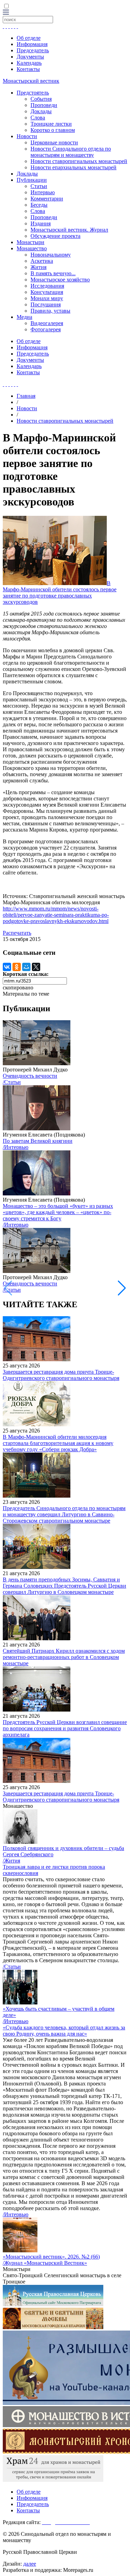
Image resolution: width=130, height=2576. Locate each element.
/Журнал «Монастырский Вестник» (45, 2263)
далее (30, 2564)
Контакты (28, 69)
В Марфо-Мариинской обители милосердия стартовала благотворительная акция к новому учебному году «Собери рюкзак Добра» (58, 1443)
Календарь (29, 63)
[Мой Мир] (26, 967)
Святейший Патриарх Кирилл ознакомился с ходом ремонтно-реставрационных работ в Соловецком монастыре (64, 1657)
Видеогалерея (47, 323)
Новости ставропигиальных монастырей (79, 161)
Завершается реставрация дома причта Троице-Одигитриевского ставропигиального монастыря (61, 1375)
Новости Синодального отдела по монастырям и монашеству (71, 152)
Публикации (32, 180)
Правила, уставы (50, 311)
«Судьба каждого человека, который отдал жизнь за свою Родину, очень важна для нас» (64, 2031)
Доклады (41, 111)
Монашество (32, 248)
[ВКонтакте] (7, 967)
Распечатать (17, 933)
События (41, 99)
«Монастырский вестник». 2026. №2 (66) (51, 2257)
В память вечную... (53, 273)
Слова (38, 118)
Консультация (47, 292)
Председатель (33, 50)
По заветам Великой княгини (38, 1141)
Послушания (46, 304)
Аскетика (42, 261)
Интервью (43, 192)
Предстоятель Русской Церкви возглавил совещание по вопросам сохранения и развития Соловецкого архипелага (65, 1728)
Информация (32, 44)
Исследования (47, 286)
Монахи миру (47, 298)
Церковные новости (54, 142)
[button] (122, 1288)
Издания (41, 223)
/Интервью (16, 1147)
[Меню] (6, 13)
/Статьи (12, 1082)
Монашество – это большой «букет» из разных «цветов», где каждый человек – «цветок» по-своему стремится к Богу (58, 1212)
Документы (30, 57)
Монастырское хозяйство (60, 280)
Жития (38, 267)
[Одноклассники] (17, 967)
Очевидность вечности (30, 1076)
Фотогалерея (46, 329)
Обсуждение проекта (55, 236)
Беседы (39, 205)
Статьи (39, 186)
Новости (27, 136)
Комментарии (47, 199)
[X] (36, 967)
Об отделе (29, 38)
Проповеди (44, 105)
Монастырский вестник (31, 81)
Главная (26, 396)
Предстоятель (33, 93)
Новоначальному (51, 255)
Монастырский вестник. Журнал (69, 230)
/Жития (11, 1861)
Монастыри (31, 242)
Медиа (24, 317)
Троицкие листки (51, 124)
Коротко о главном (53, 130)
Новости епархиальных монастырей (73, 167)
